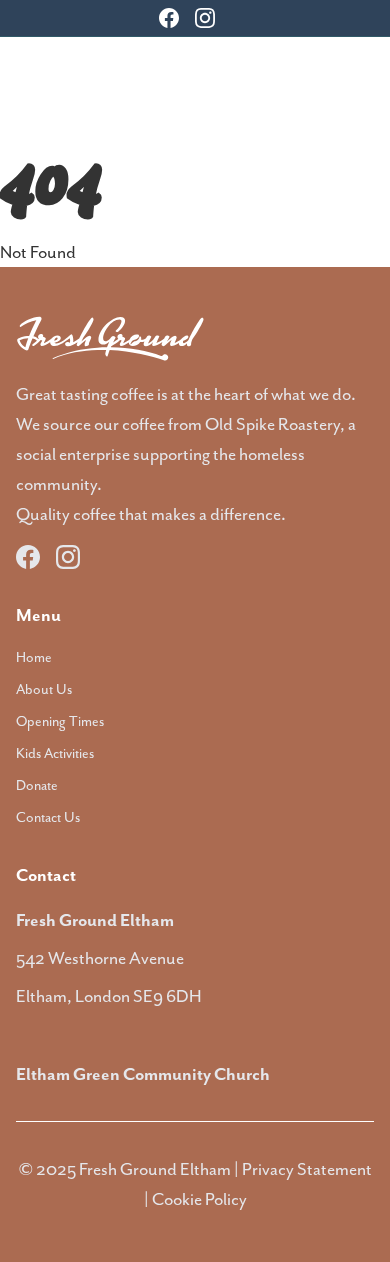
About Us (44, 689)
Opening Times (60, 721)
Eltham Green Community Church (143, 1074)
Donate (37, 785)
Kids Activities (55, 753)
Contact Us (48, 817)
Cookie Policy (199, 1199)
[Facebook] (169, 18)
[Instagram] (205, 18)
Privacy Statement (307, 1169)
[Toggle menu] (362, 77)
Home (34, 657)
